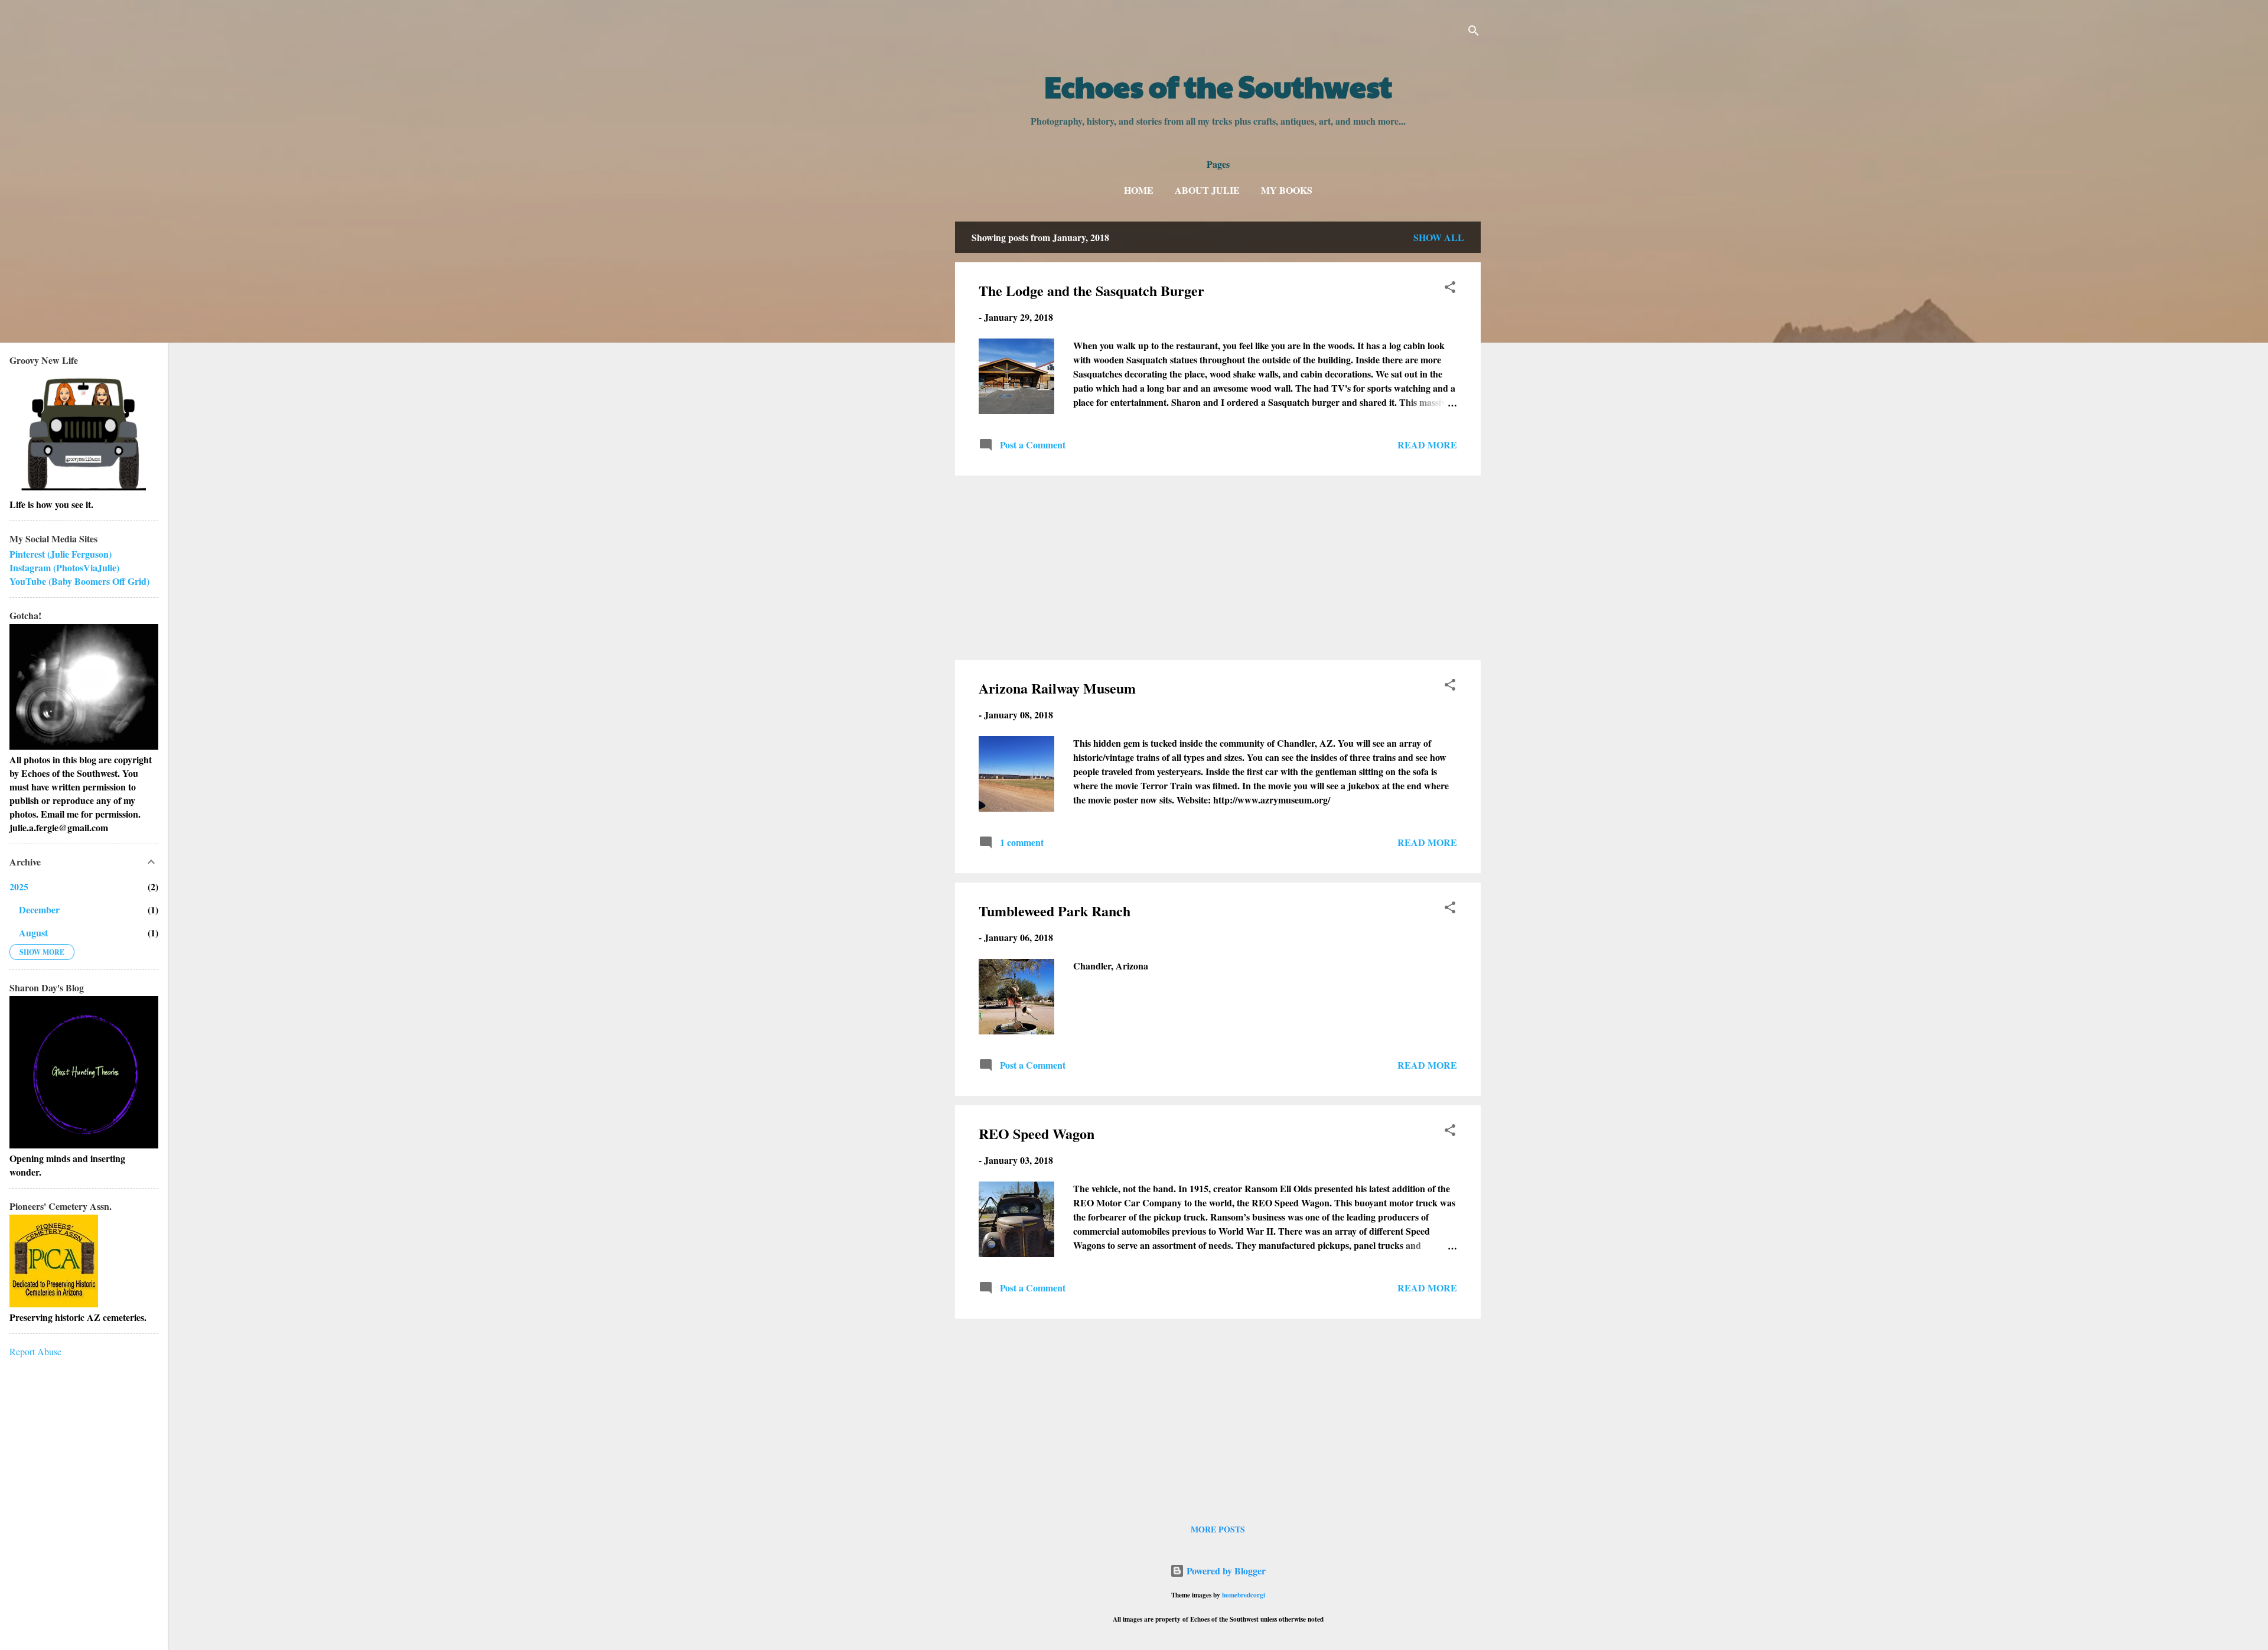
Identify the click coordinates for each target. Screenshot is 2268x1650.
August (33, 933)
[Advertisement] (1218, 568)
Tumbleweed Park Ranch (1055, 911)
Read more (1427, 445)
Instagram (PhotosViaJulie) (64, 567)
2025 (19, 886)
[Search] (1474, 32)
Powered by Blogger (1225, 1571)
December (39, 909)
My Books (1287, 190)
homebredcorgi (1244, 1595)
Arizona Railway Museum (1057, 688)
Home (1139, 190)
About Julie (1207, 190)
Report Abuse (35, 1351)
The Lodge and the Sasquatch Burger (1091, 290)
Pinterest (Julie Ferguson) (61, 554)
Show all (1439, 237)
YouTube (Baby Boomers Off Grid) (79, 581)
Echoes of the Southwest (1218, 86)
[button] (1450, 289)
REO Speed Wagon (1037, 1133)
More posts (1218, 1529)
